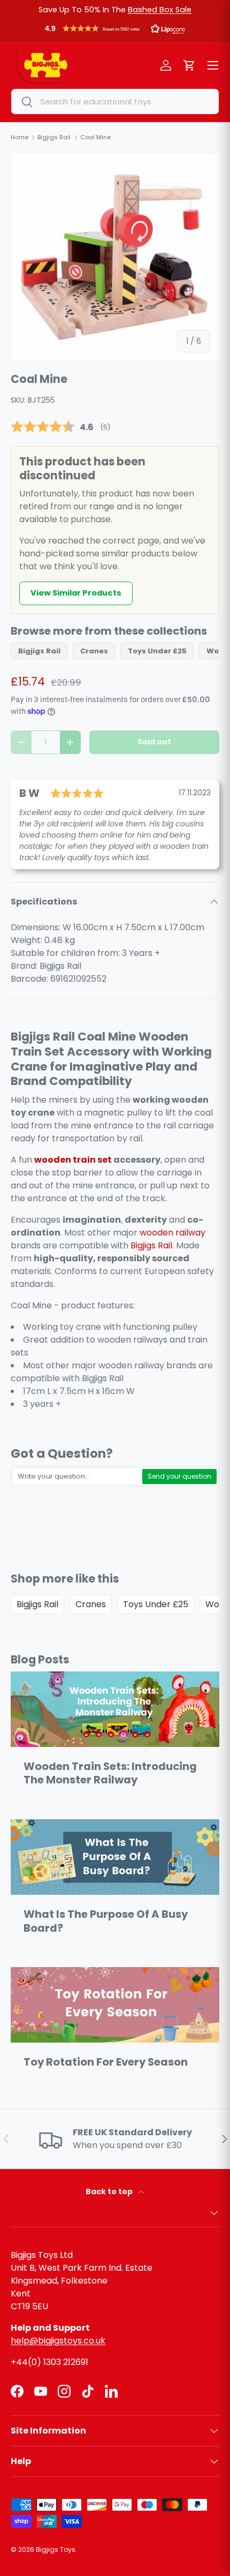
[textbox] (77, 1477)
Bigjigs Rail (39, 651)
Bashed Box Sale (160, 10)
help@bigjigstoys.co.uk (58, 2341)
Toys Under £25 (157, 651)
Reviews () (60, 427)
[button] (115, 31)
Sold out (154, 742)
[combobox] (115, 101)
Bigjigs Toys (56, 2549)
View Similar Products (76, 593)
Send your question (179, 1476)
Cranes (94, 651)
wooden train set (73, 1160)
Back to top (110, 2191)
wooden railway (172, 1233)
